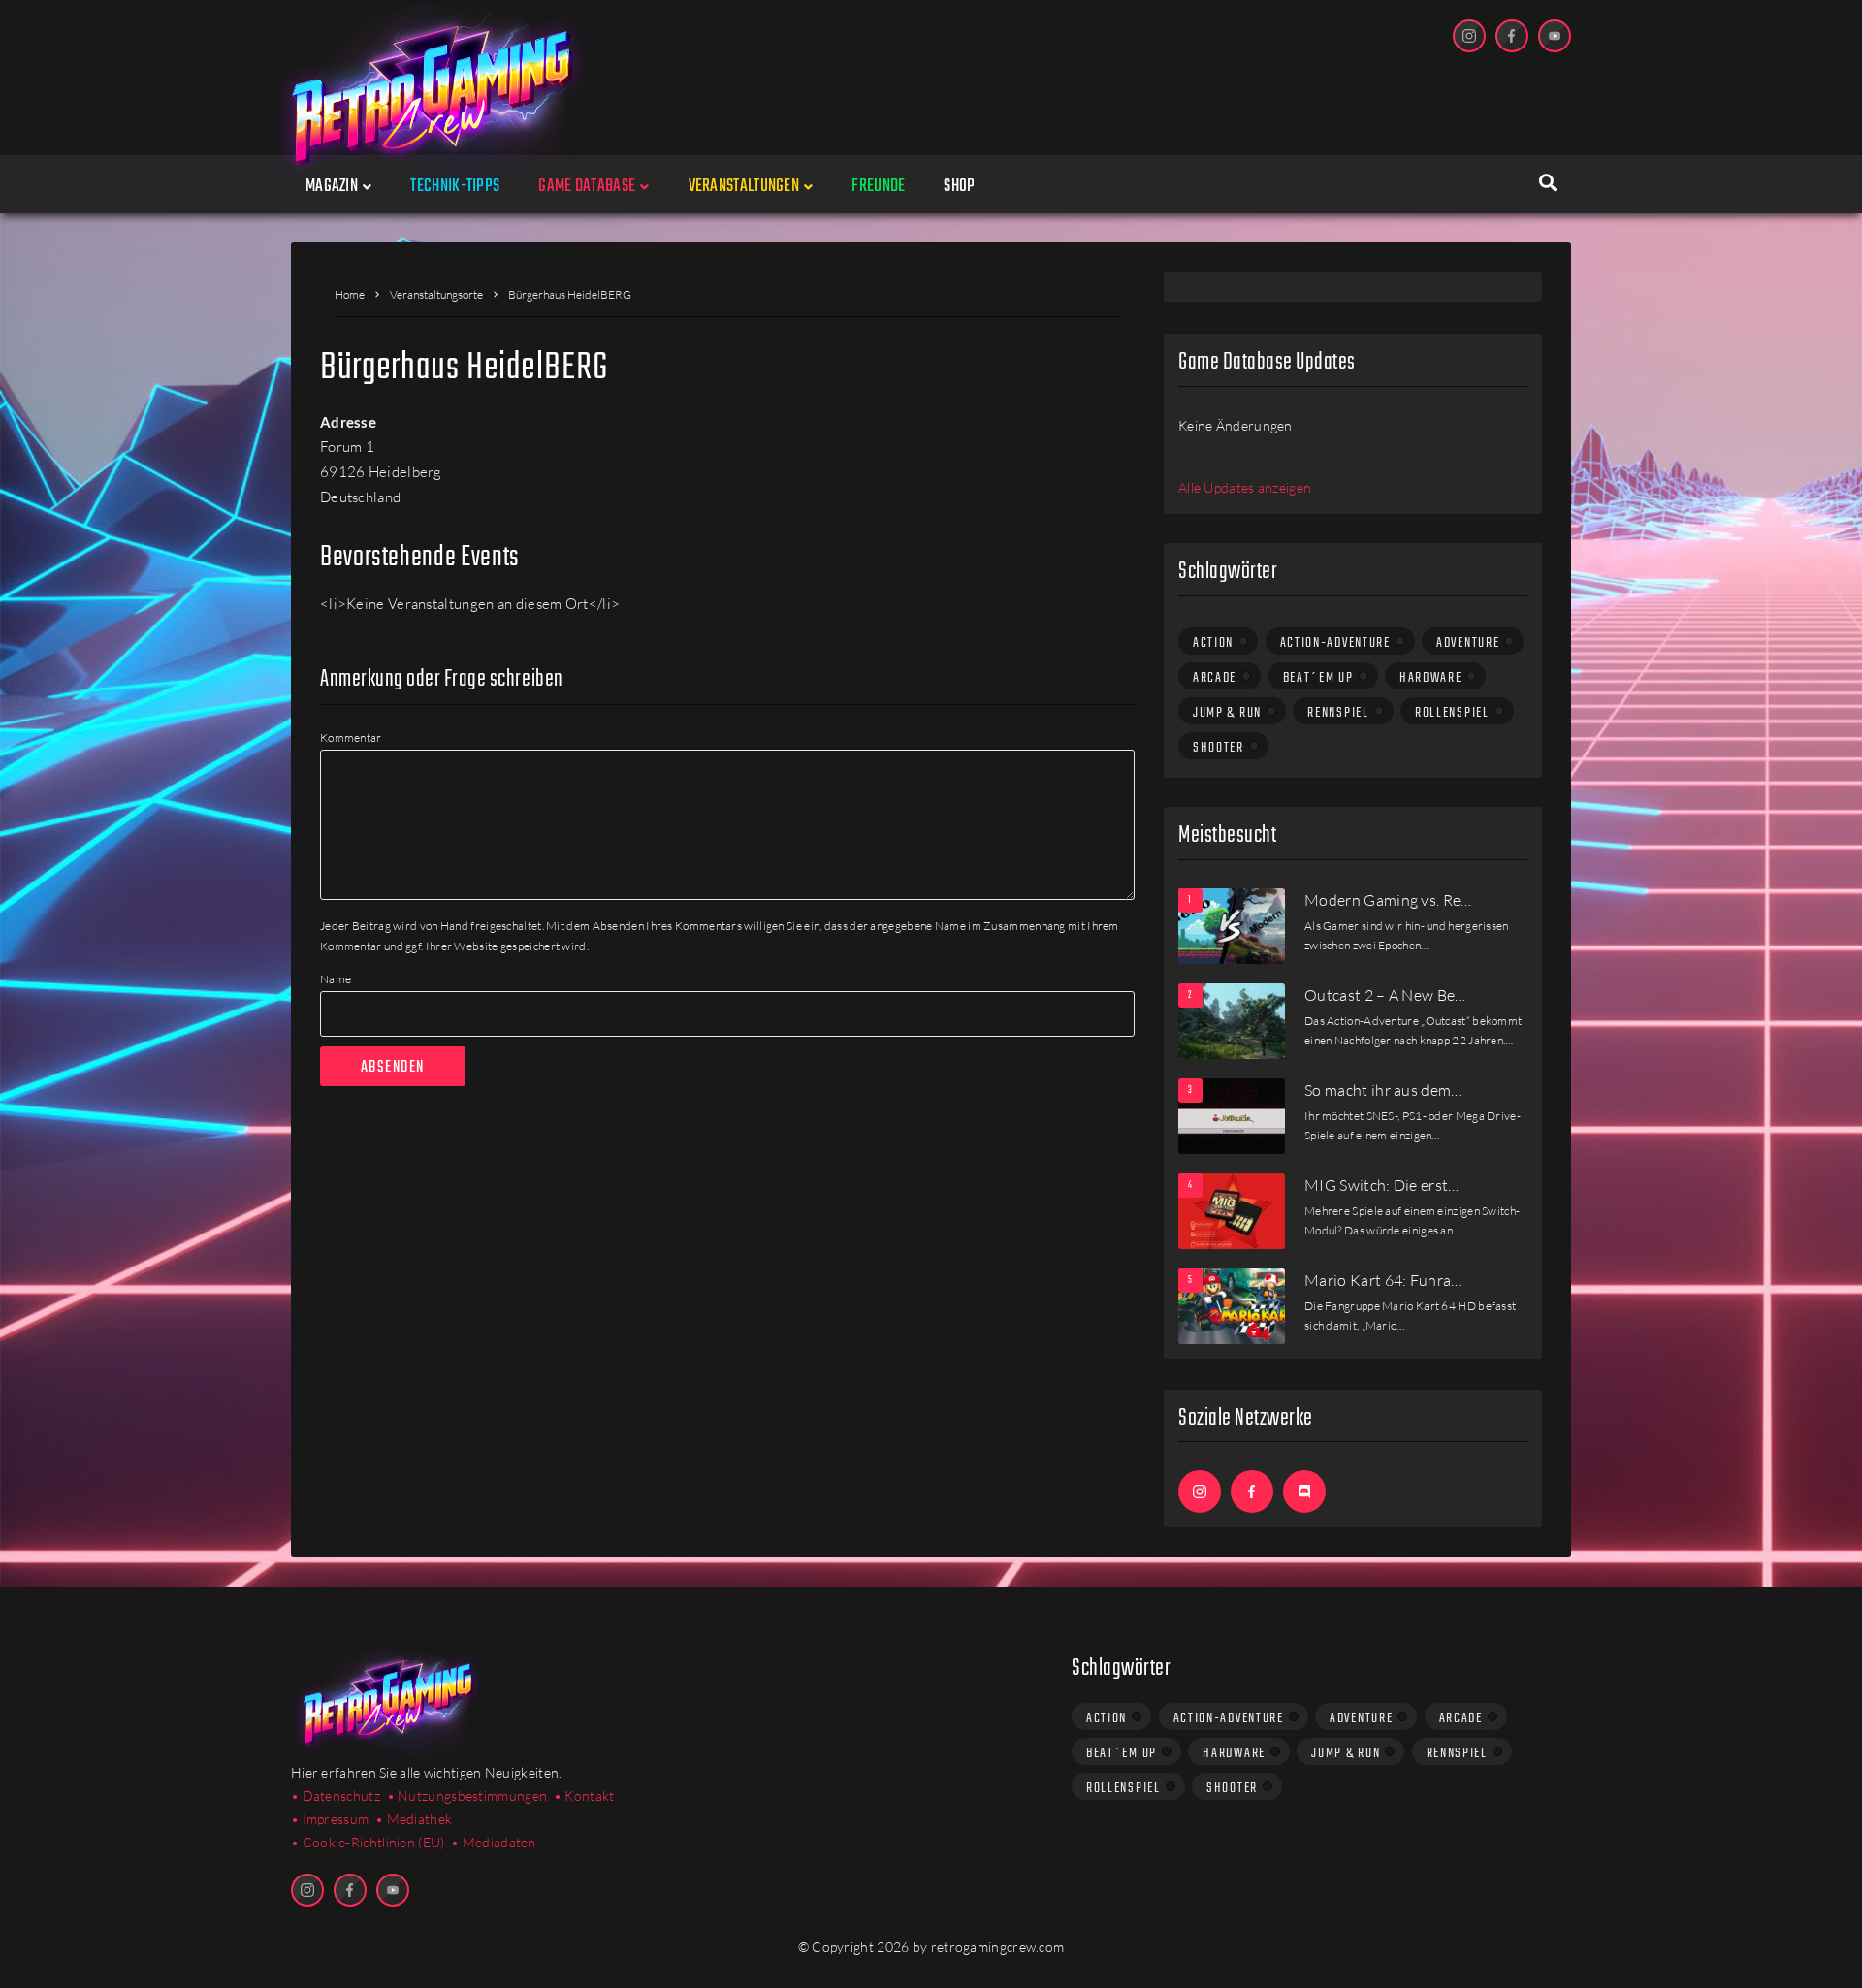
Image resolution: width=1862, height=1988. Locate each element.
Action (1213, 643)
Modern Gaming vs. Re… (1388, 900)
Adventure (1468, 643)
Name (336, 979)
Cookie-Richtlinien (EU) (374, 1842)
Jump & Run (1227, 713)
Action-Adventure (1335, 643)
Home (350, 294)
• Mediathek (414, 1819)
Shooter (1219, 748)
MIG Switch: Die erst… (1382, 1185)
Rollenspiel (1452, 713)
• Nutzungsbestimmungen (467, 1796)
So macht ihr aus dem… (1383, 1090)
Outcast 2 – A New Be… (1385, 995)
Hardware (1431, 678)
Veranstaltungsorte (436, 294)
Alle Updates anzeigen (1245, 487)
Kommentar (351, 737)
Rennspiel (1338, 713)
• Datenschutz (336, 1796)
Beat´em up (1318, 678)
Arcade (1215, 678)
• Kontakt (584, 1796)
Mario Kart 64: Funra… (1383, 1280)
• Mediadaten (494, 1842)
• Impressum (330, 1819)
